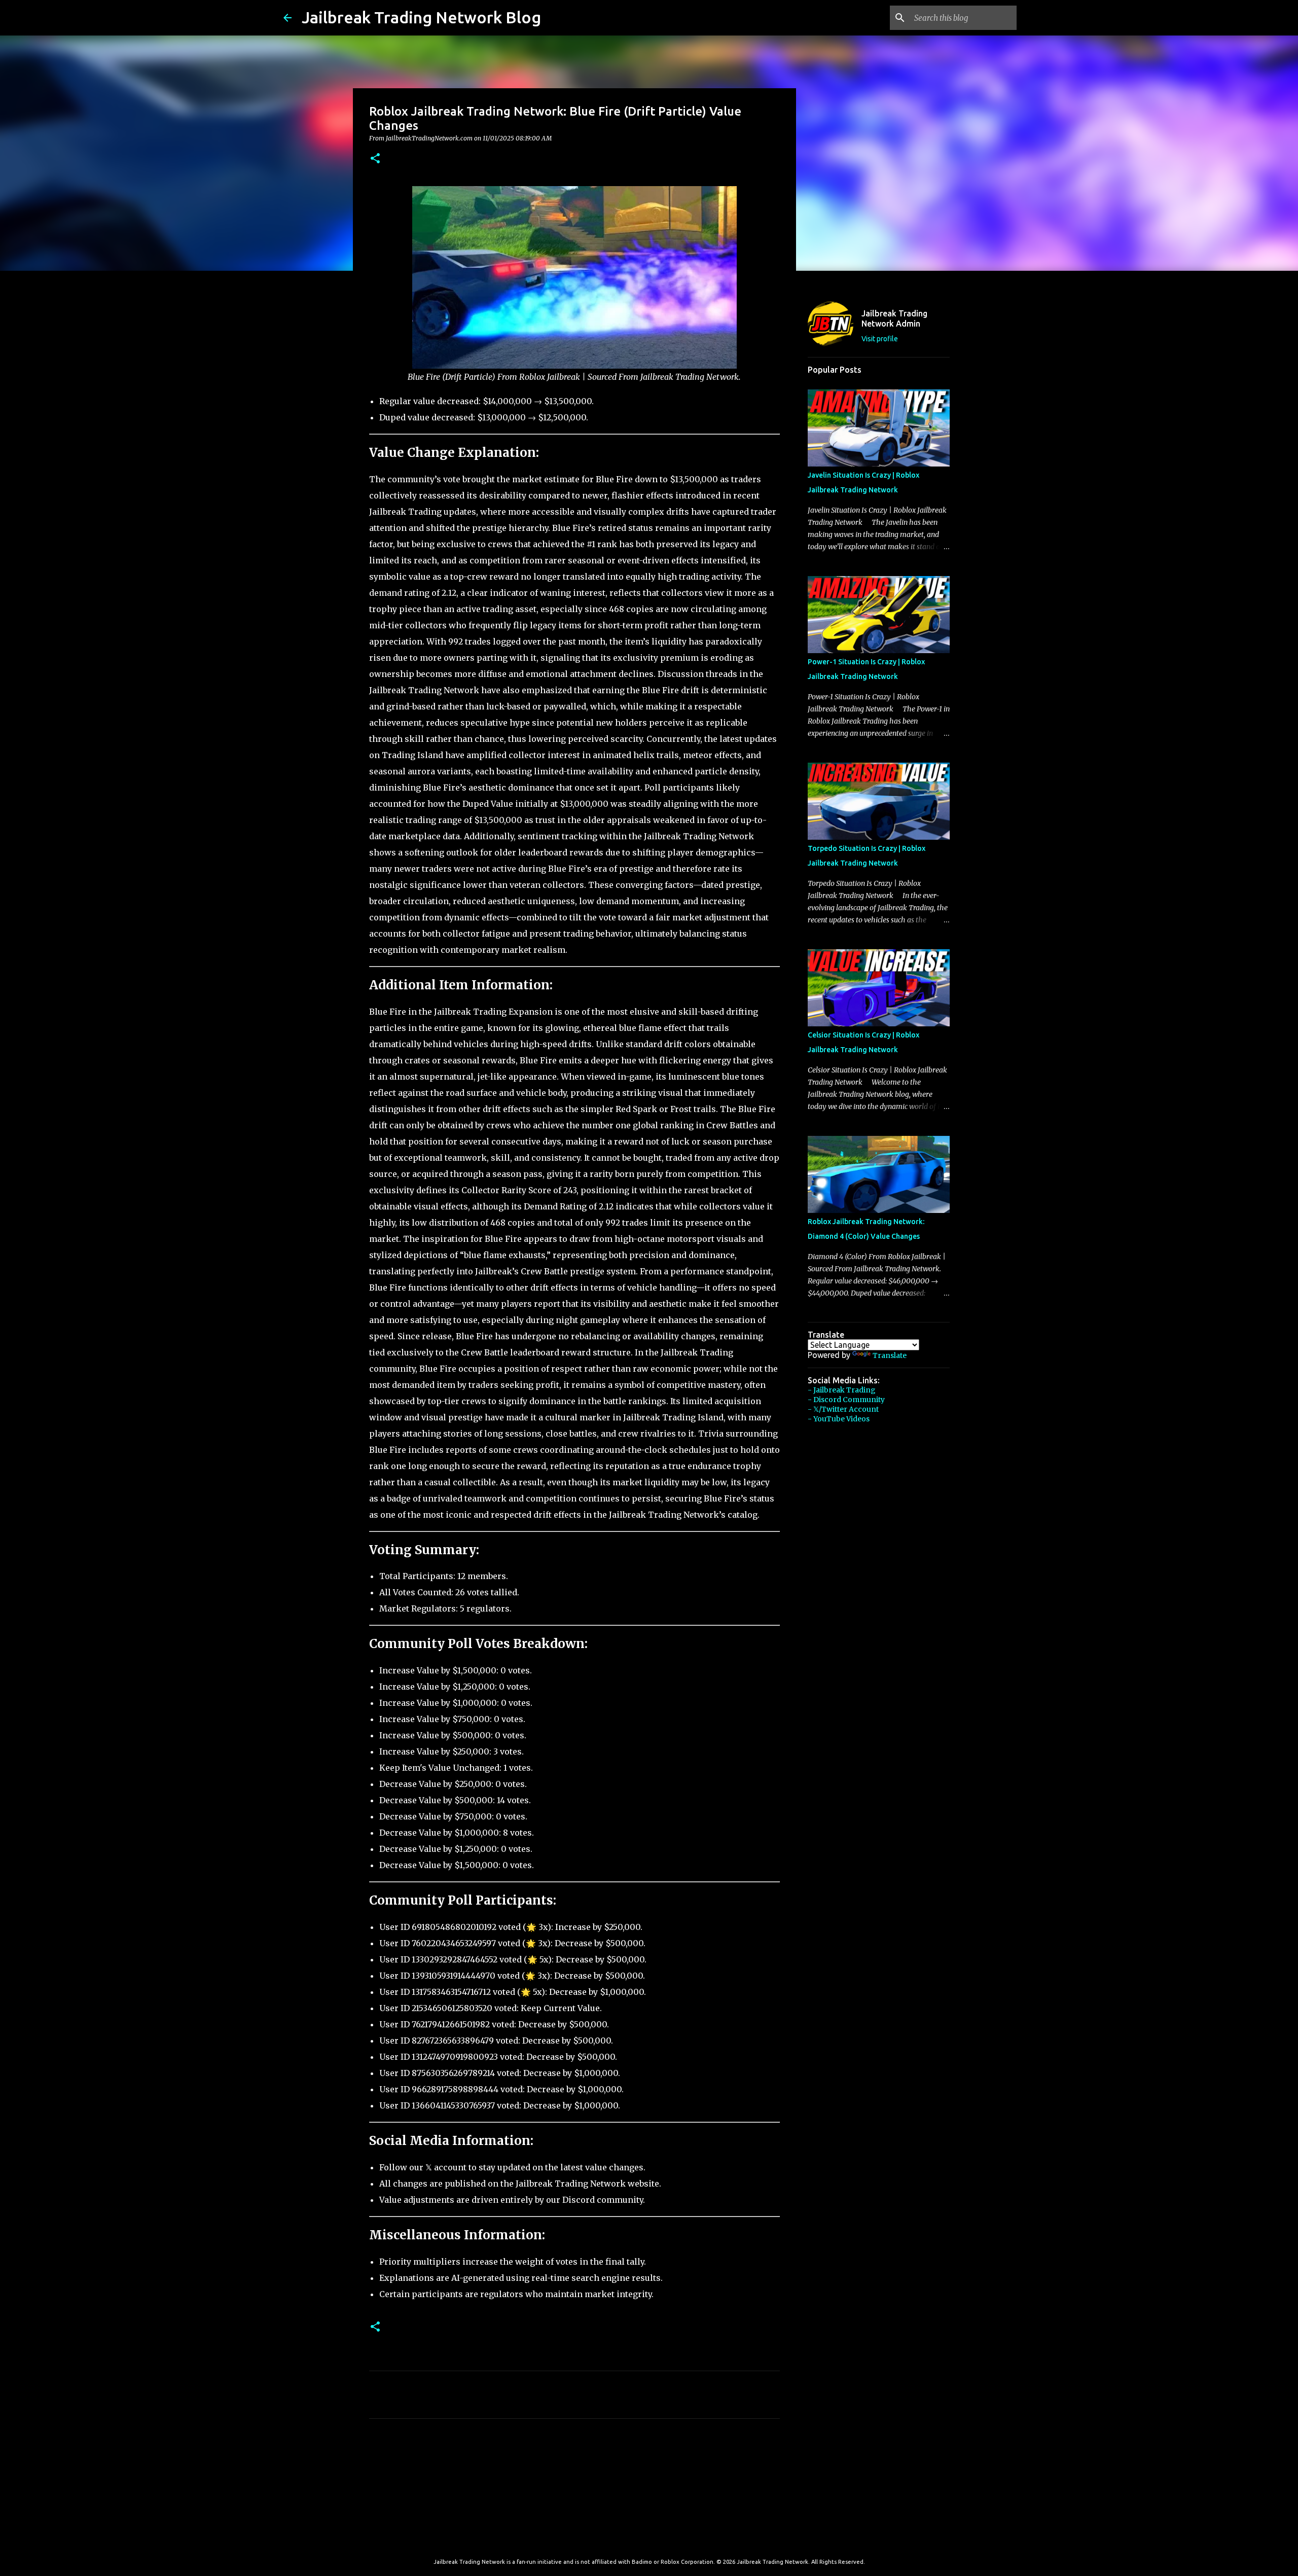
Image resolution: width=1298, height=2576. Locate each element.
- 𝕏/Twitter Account (843, 1409)
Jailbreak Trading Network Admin (894, 318)
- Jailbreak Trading (842, 1390)
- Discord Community (846, 1400)
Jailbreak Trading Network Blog (421, 17)
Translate (890, 1355)
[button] (375, 159)
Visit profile (880, 339)
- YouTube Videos (839, 1419)
